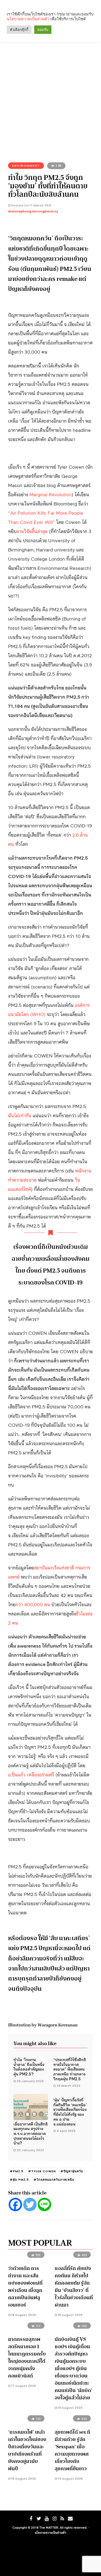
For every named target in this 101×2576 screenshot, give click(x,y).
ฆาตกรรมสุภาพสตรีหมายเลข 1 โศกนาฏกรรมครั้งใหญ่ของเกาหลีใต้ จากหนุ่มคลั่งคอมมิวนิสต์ (27, 2357)
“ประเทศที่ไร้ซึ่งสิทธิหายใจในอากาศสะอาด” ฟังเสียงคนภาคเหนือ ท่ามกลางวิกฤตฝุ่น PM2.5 (70, 2069)
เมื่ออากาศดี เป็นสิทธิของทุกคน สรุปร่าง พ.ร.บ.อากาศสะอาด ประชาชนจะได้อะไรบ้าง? (31, 2133)
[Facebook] (15, 2204)
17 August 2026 (23, 2386)
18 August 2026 (23, 2315)
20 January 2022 (30, 2150)
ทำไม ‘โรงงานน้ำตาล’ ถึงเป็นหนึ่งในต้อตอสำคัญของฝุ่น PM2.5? (29, 2066)
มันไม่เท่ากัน (20, 1115)
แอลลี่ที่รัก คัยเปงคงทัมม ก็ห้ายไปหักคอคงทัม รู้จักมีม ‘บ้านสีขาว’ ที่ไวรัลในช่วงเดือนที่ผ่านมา (74, 2287)
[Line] (44, 2204)
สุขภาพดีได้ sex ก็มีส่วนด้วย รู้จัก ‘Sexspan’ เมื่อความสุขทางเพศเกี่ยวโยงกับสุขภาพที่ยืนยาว (72, 2450)
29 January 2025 (30, 2081)
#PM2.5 (17, 2171)
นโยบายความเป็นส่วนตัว (50, 2532)
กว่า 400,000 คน (33, 1604)
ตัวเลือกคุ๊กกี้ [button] (19, 30)
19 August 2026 (70, 2408)
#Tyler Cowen (42, 2171)
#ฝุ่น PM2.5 (19, 2180)
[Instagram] (54, 2519)
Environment (26, 166)
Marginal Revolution (50, 494)
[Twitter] (30, 2204)
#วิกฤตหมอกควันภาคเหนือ (54, 2180)
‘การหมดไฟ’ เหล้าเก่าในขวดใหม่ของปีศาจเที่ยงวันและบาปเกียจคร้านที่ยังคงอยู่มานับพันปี (27, 2450)
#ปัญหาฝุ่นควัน (72, 2171)
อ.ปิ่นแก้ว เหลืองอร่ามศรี (31, 1774)
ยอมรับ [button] (43, 30)
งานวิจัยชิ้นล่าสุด (32, 531)
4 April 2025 (66, 2131)
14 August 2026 (70, 2479)
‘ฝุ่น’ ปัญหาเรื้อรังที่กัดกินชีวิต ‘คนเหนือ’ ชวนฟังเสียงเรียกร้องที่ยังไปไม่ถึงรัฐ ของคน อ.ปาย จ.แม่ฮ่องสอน (70, 2112)
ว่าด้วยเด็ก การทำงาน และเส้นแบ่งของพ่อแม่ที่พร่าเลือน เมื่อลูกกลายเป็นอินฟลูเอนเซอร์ (25, 2287)
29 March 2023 (68, 2086)
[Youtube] (47, 2519)
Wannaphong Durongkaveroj (33, 211)
